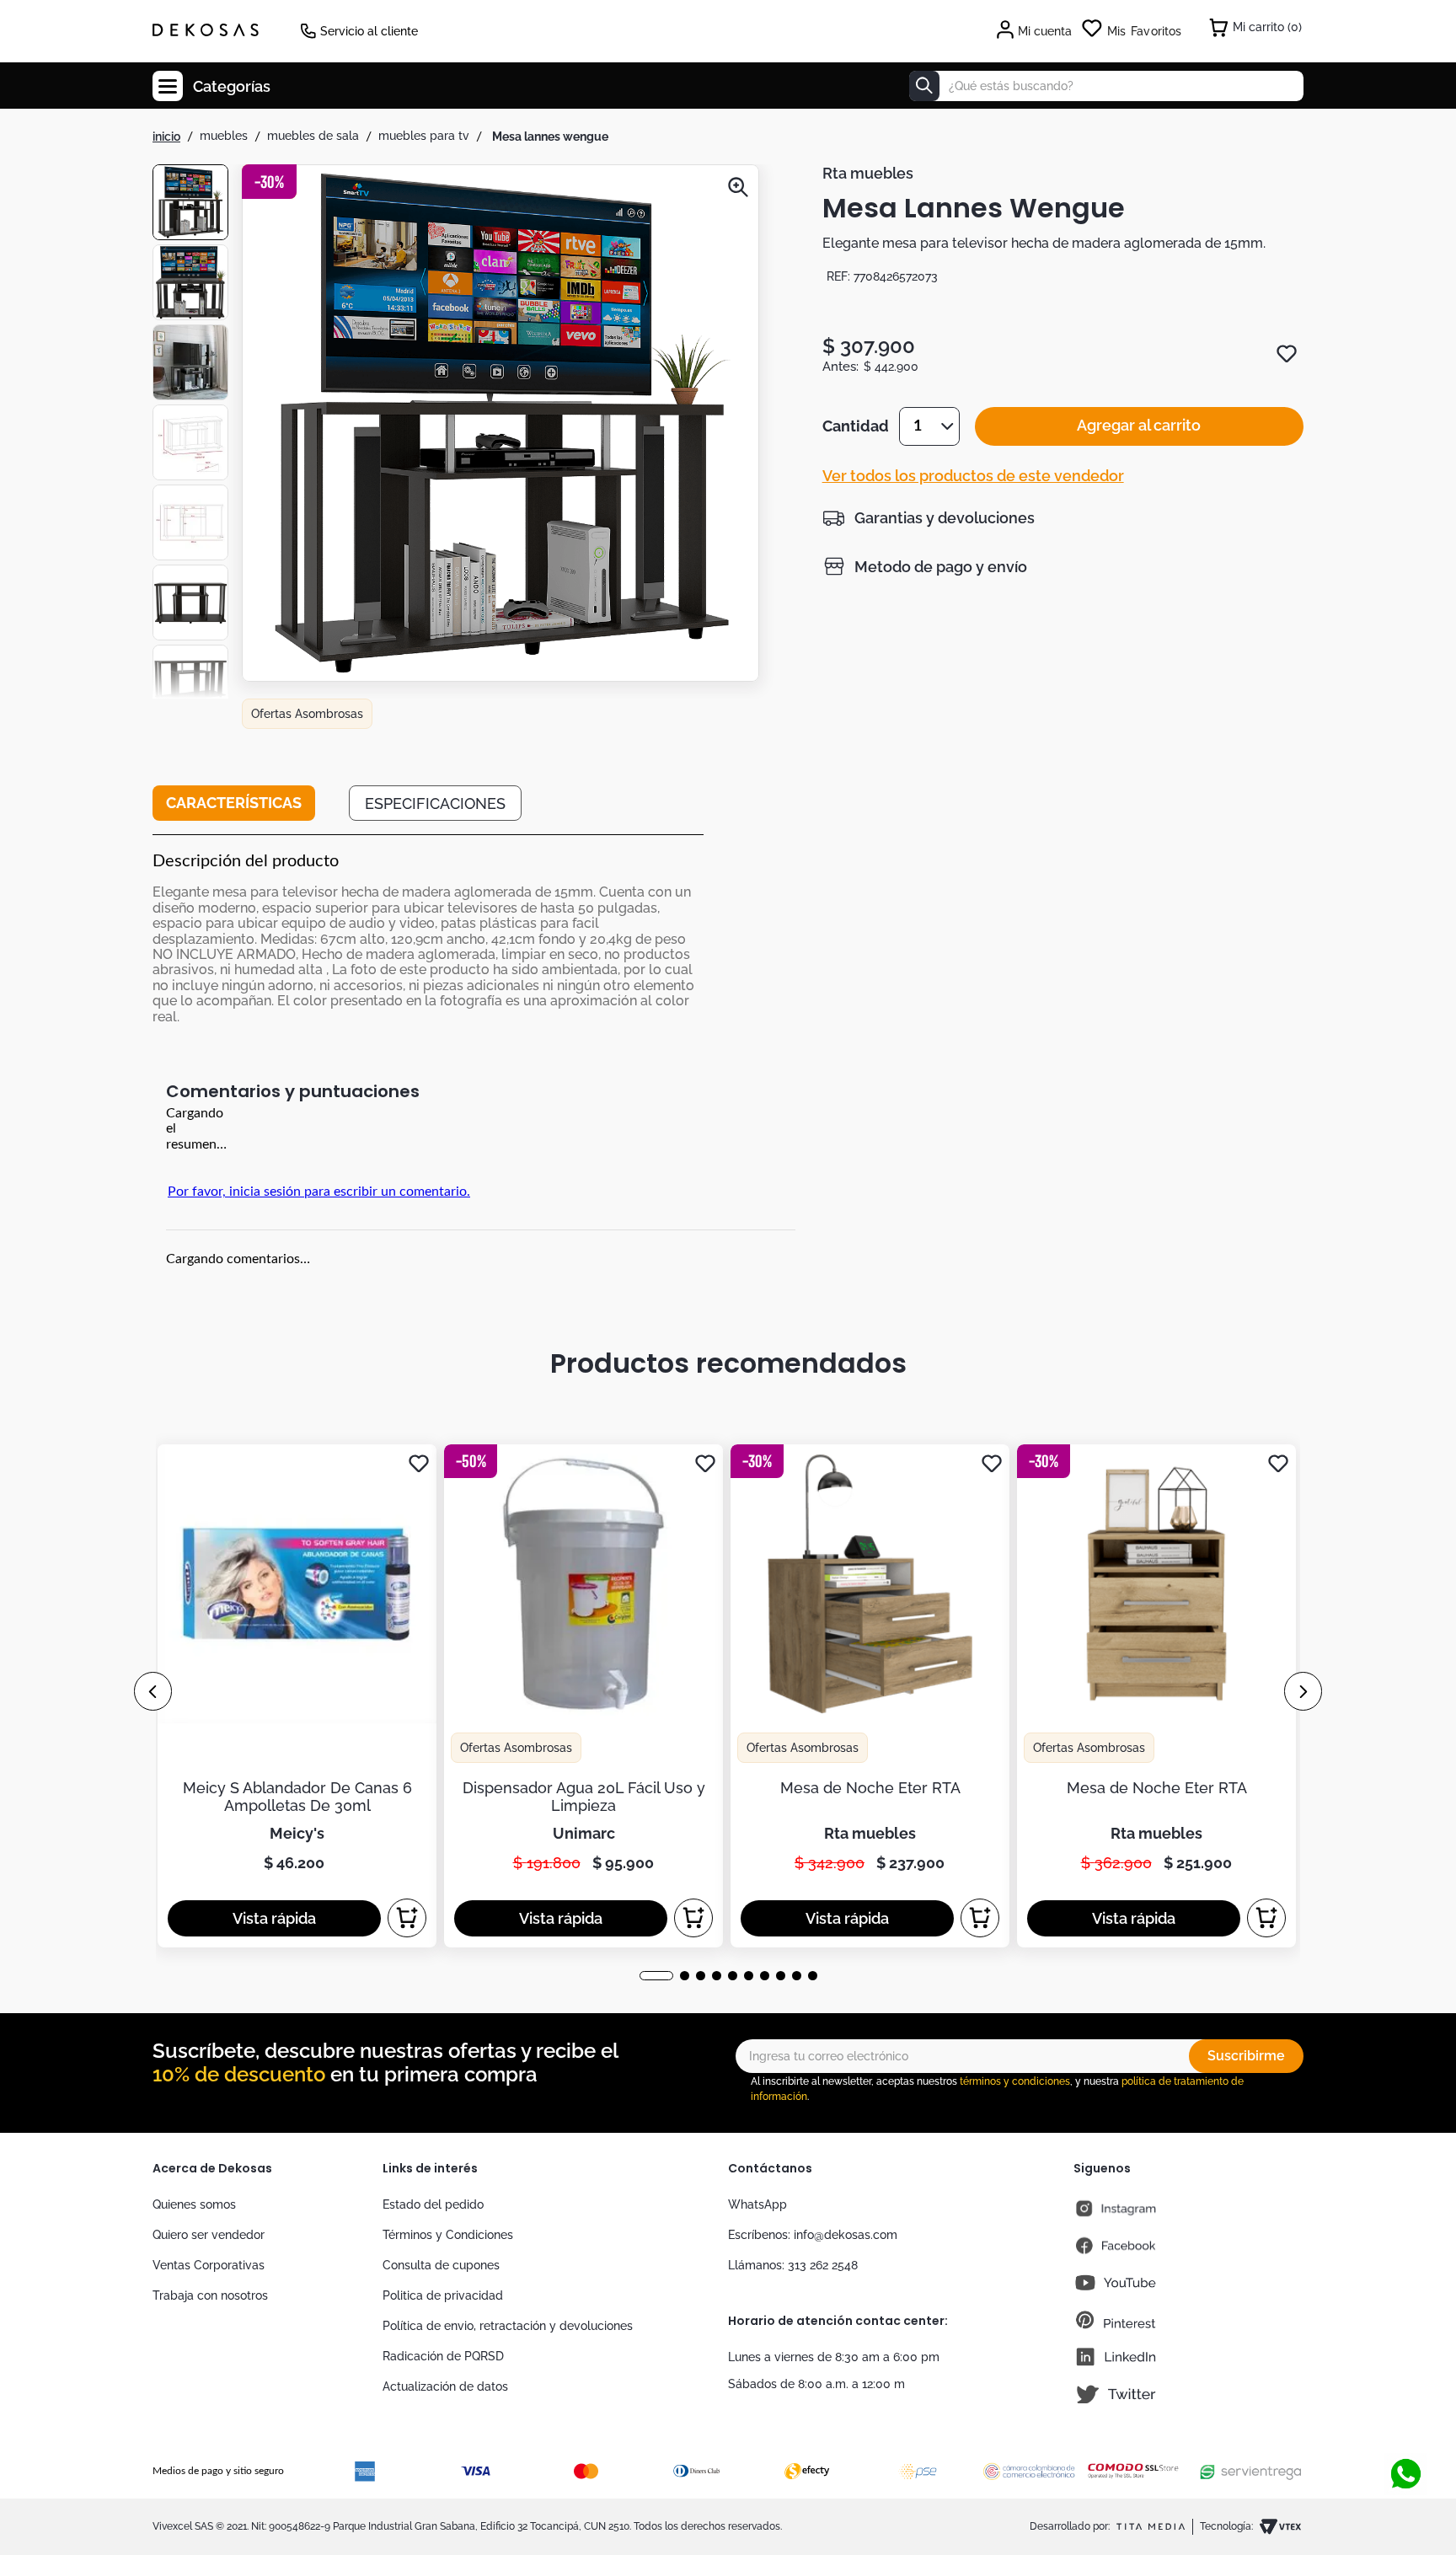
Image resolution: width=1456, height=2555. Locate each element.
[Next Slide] (1303, 1691)
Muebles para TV (424, 136)
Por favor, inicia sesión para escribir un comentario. (319, 1192)
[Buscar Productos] (924, 86)
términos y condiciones (1015, 2081)
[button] (500, 425)
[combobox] (1106, 86)
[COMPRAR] (407, 1918)
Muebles (224, 136)
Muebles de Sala (313, 136)
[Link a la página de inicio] (166, 137)
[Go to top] (1405, 2418)
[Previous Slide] (153, 1691)
